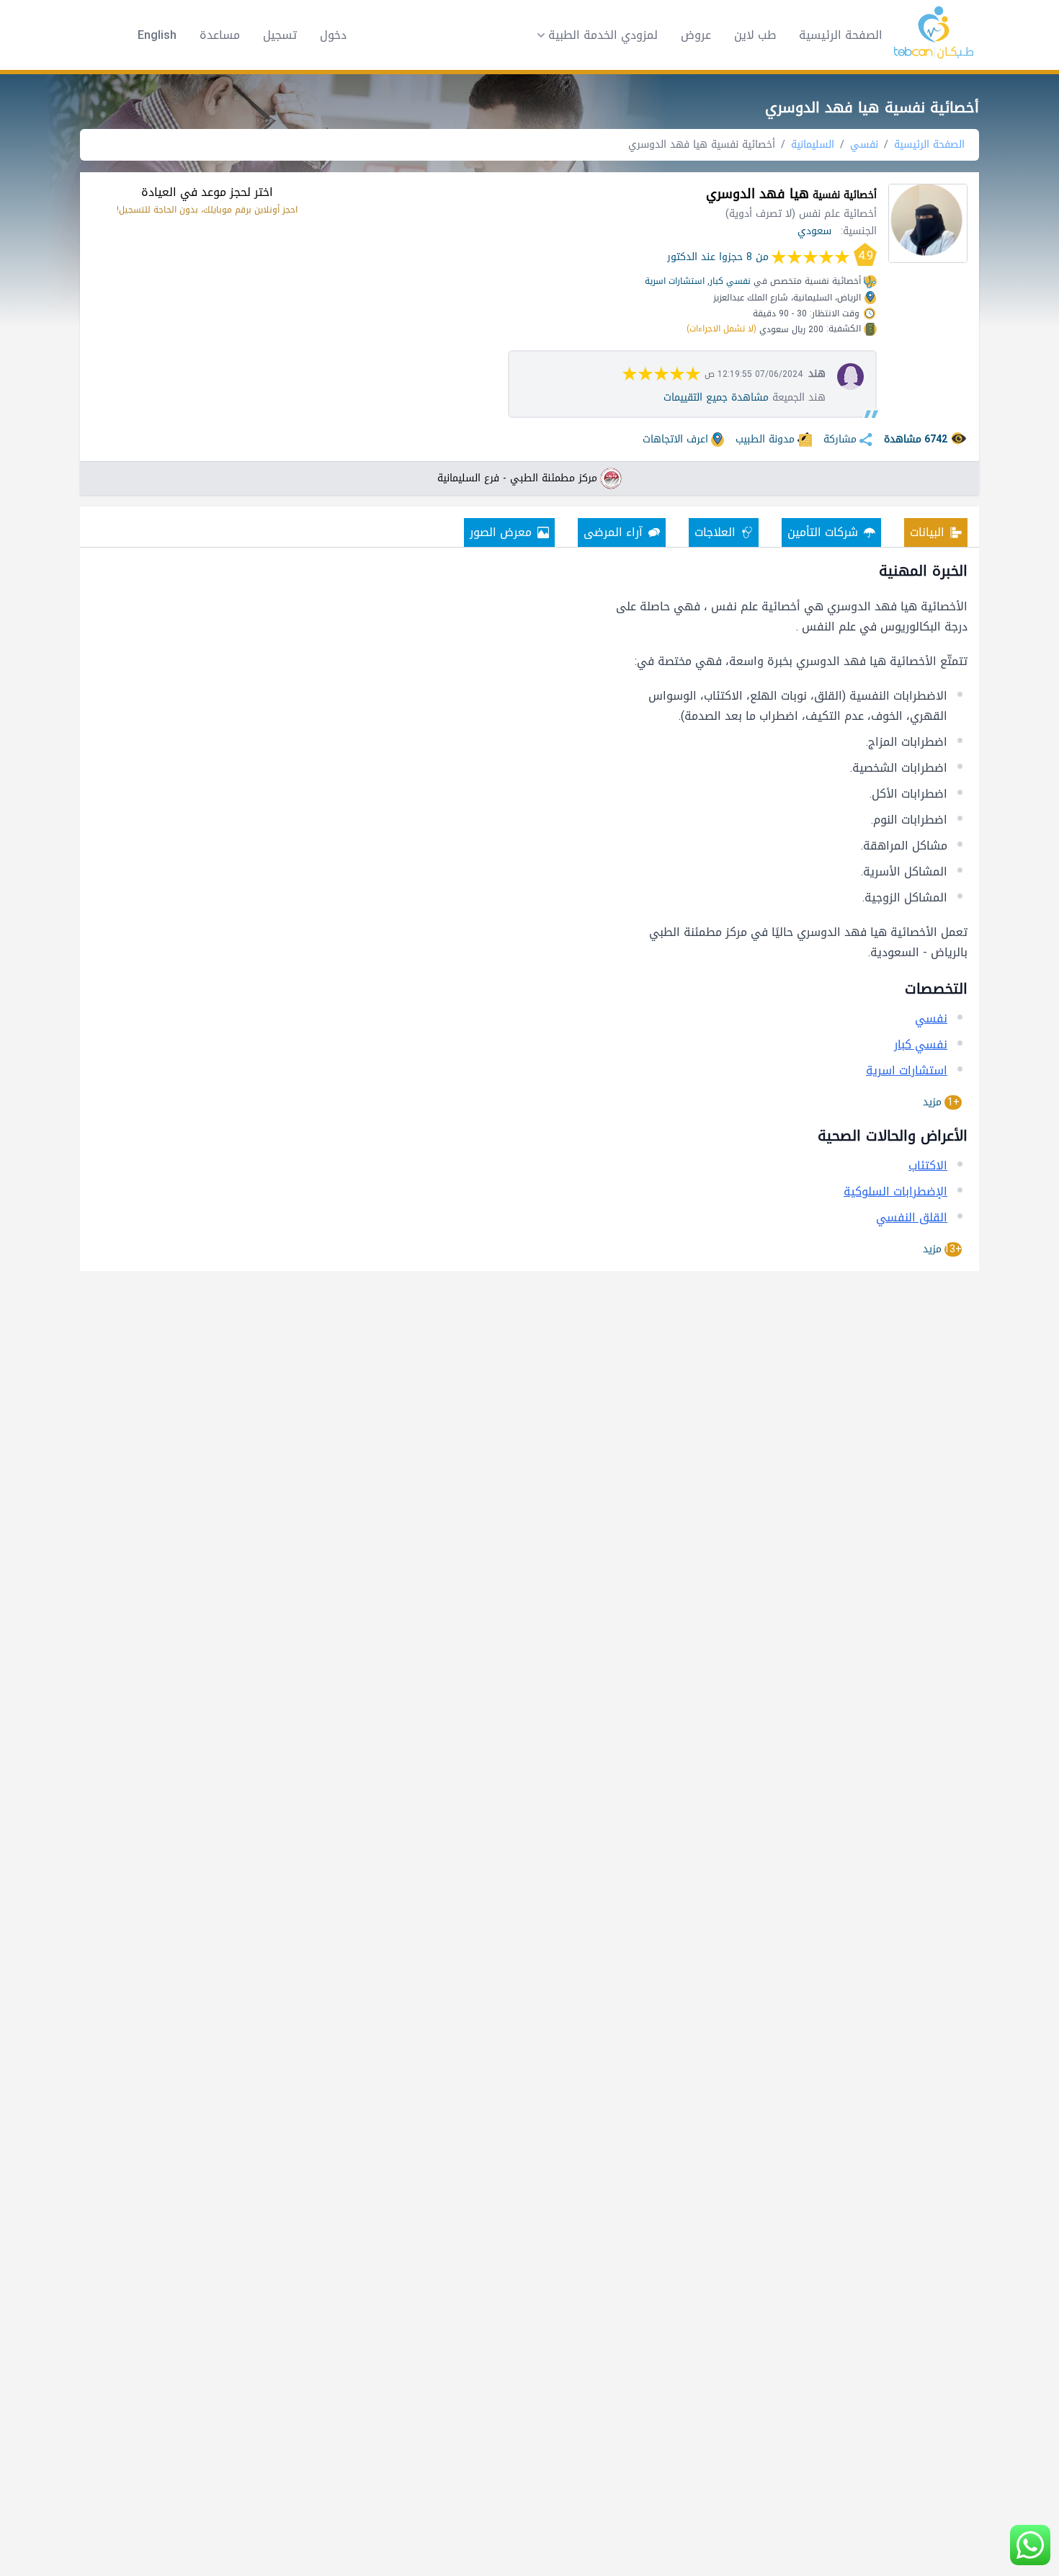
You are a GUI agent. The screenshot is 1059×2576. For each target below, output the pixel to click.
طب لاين (755, 35)
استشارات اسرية (675, 281)
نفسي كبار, (729, 281)
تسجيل (280, 35)
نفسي (864, 144)
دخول (333, 35)
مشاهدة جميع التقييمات (716, 397)
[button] (593, 35)
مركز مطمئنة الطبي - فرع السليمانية (517, 478)
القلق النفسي (912, 1217)
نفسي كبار (921, 1044)
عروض (696, 35)
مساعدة (220, 35)
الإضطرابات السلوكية (895, 1191)
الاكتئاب (928, 1166)
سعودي (814, 231)
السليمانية (813, 144)
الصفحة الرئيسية (841, 35)
